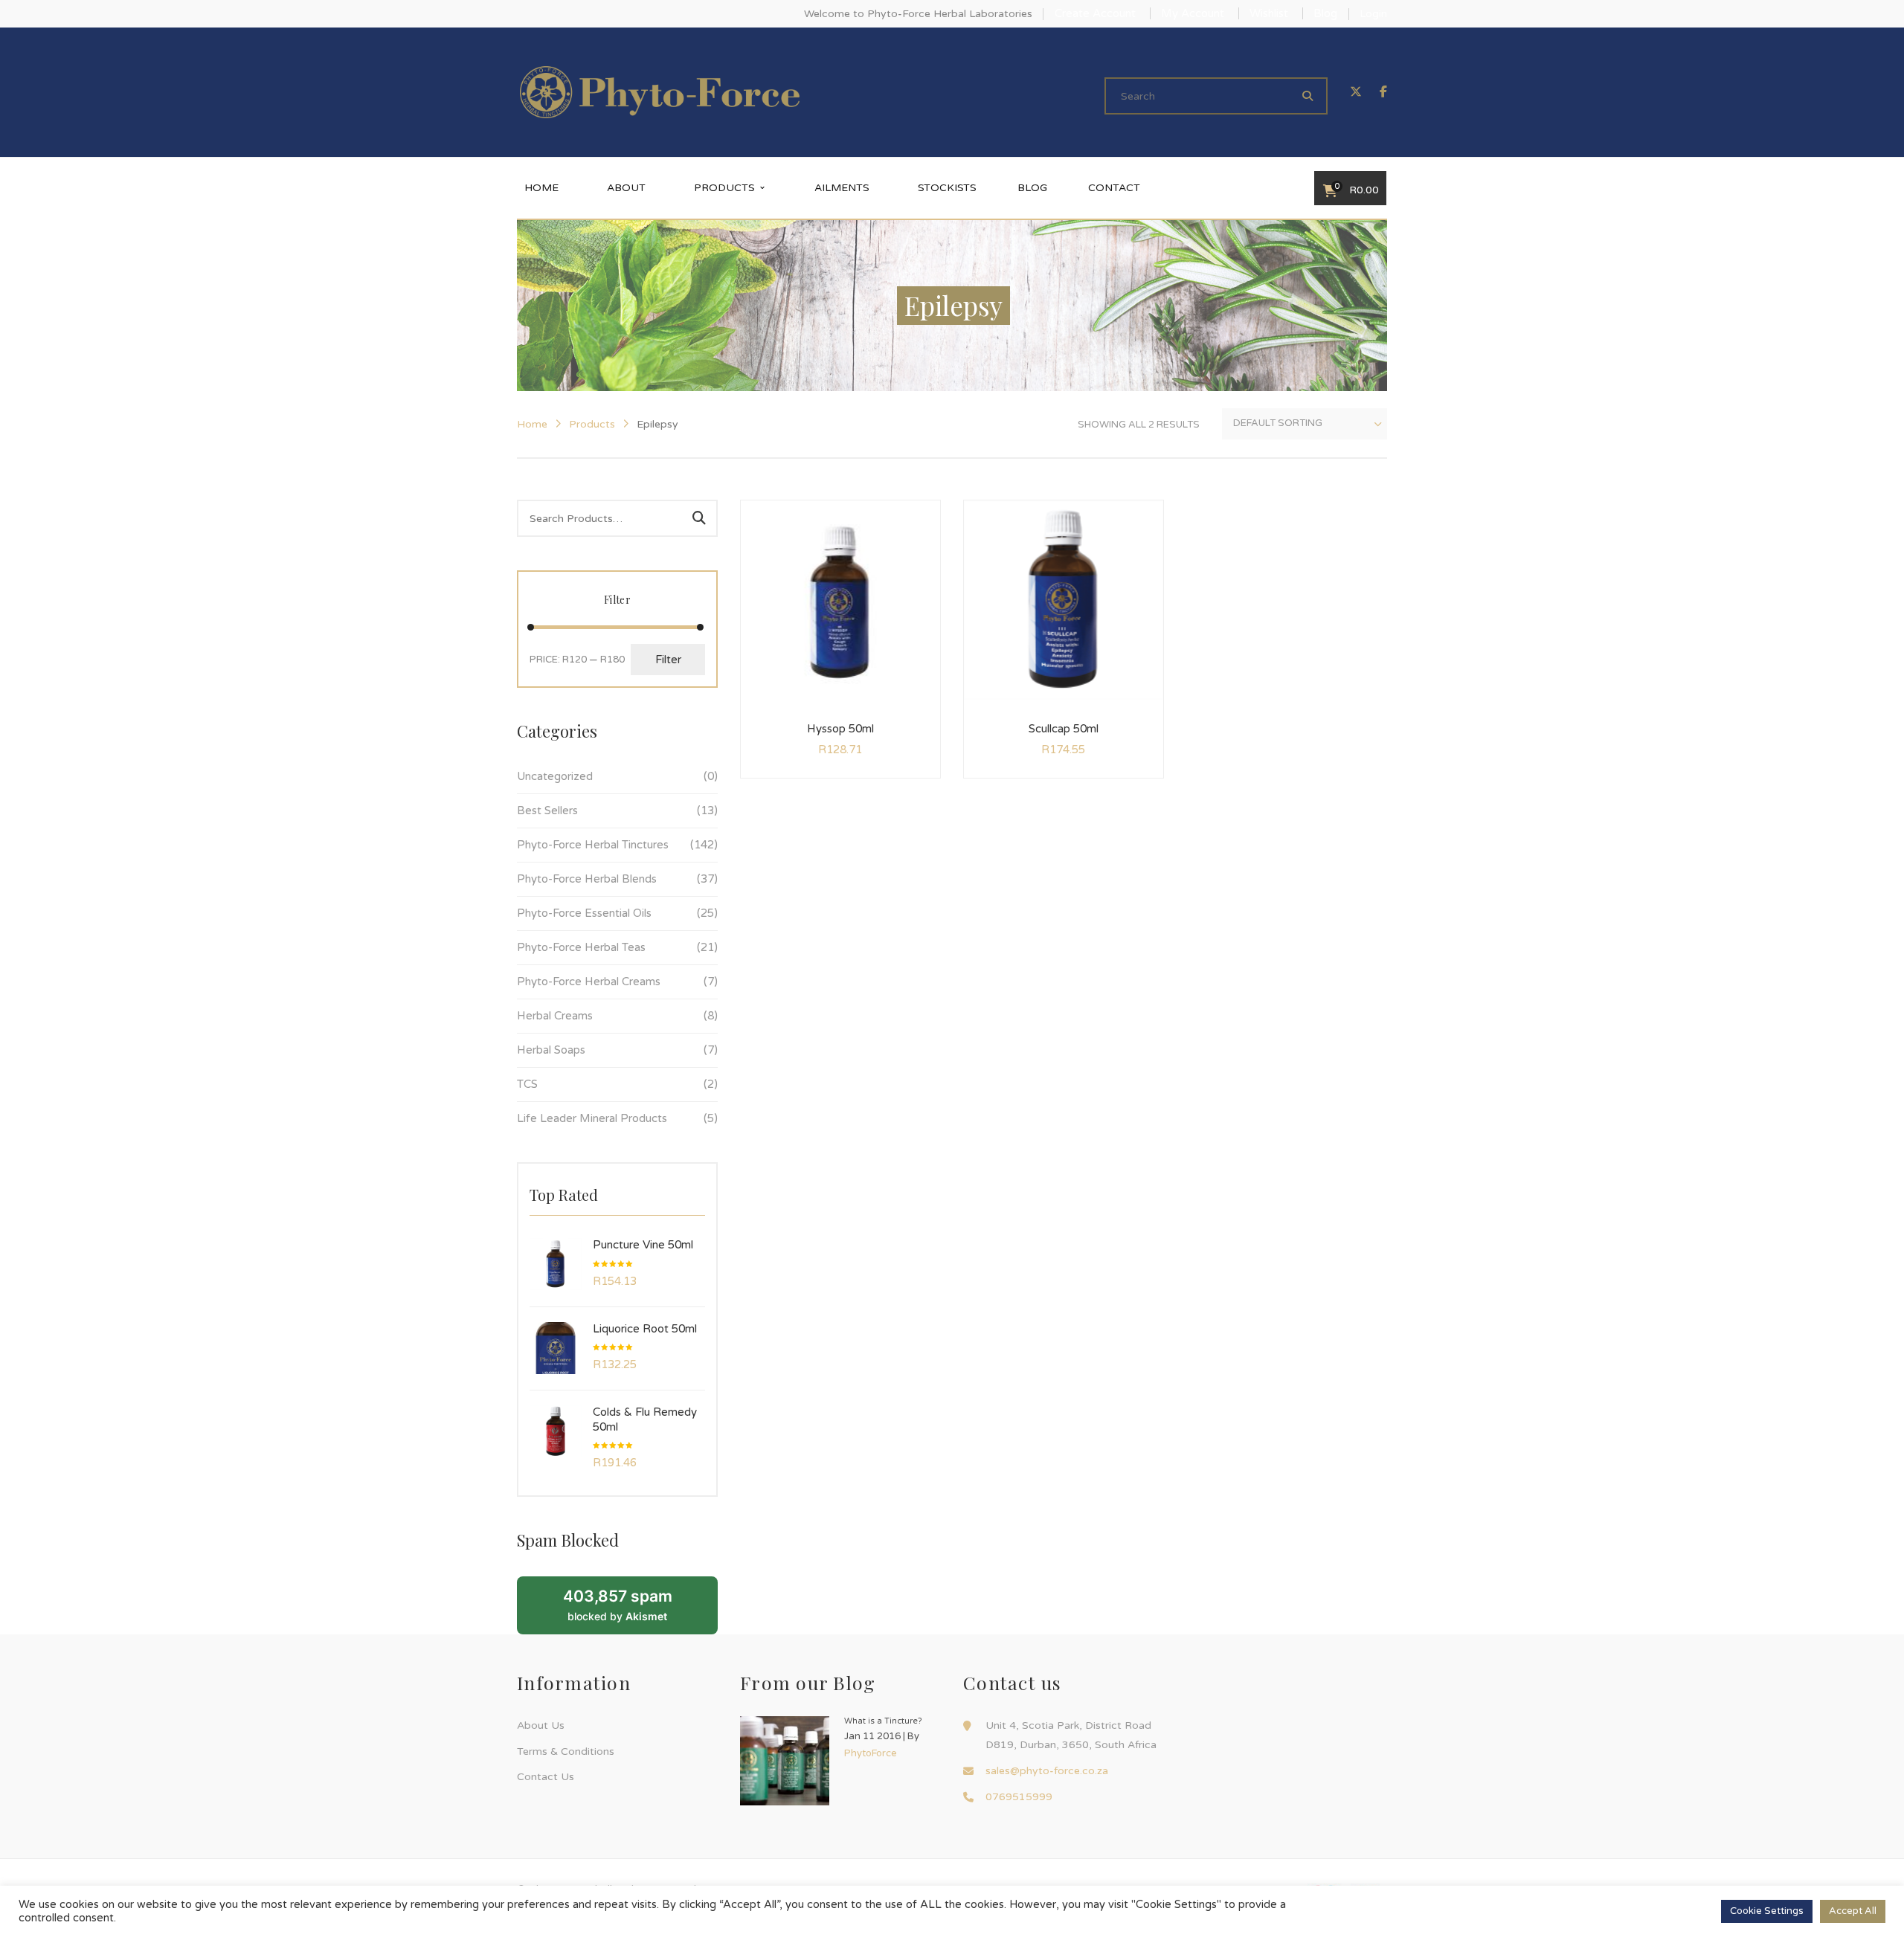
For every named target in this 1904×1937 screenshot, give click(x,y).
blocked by (618, 1605)
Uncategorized (555, 776)
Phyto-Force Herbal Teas (581, 947)
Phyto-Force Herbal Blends (587, 879)
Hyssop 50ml (840, 729)
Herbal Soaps (551, 1050)
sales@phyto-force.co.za (1047, 1771)
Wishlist (1269, 13)
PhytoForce (871, 1753)
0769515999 (1019, 1797)
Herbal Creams (555, 1016)
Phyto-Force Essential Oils (584, 913)
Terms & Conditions (566, 1751)
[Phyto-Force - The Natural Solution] (660, 92)
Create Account (1095, 13)
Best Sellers (547, 810)
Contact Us (546, 1777)
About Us (541, 1725)
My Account (1193, 13)
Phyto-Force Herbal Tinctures (593, 845)
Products (592, 424)
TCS (527, 1084)
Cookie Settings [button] (1767, 1911)
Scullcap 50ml (1064, 729)
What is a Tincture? (883, 1721)
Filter (668, 660)
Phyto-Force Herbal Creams (589, 982)
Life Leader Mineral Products (592, 1118)
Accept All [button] (1853, 1911)
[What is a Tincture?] (785, 1761)
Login (1373, 14)
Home (532, 424)
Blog (1325, 13)
